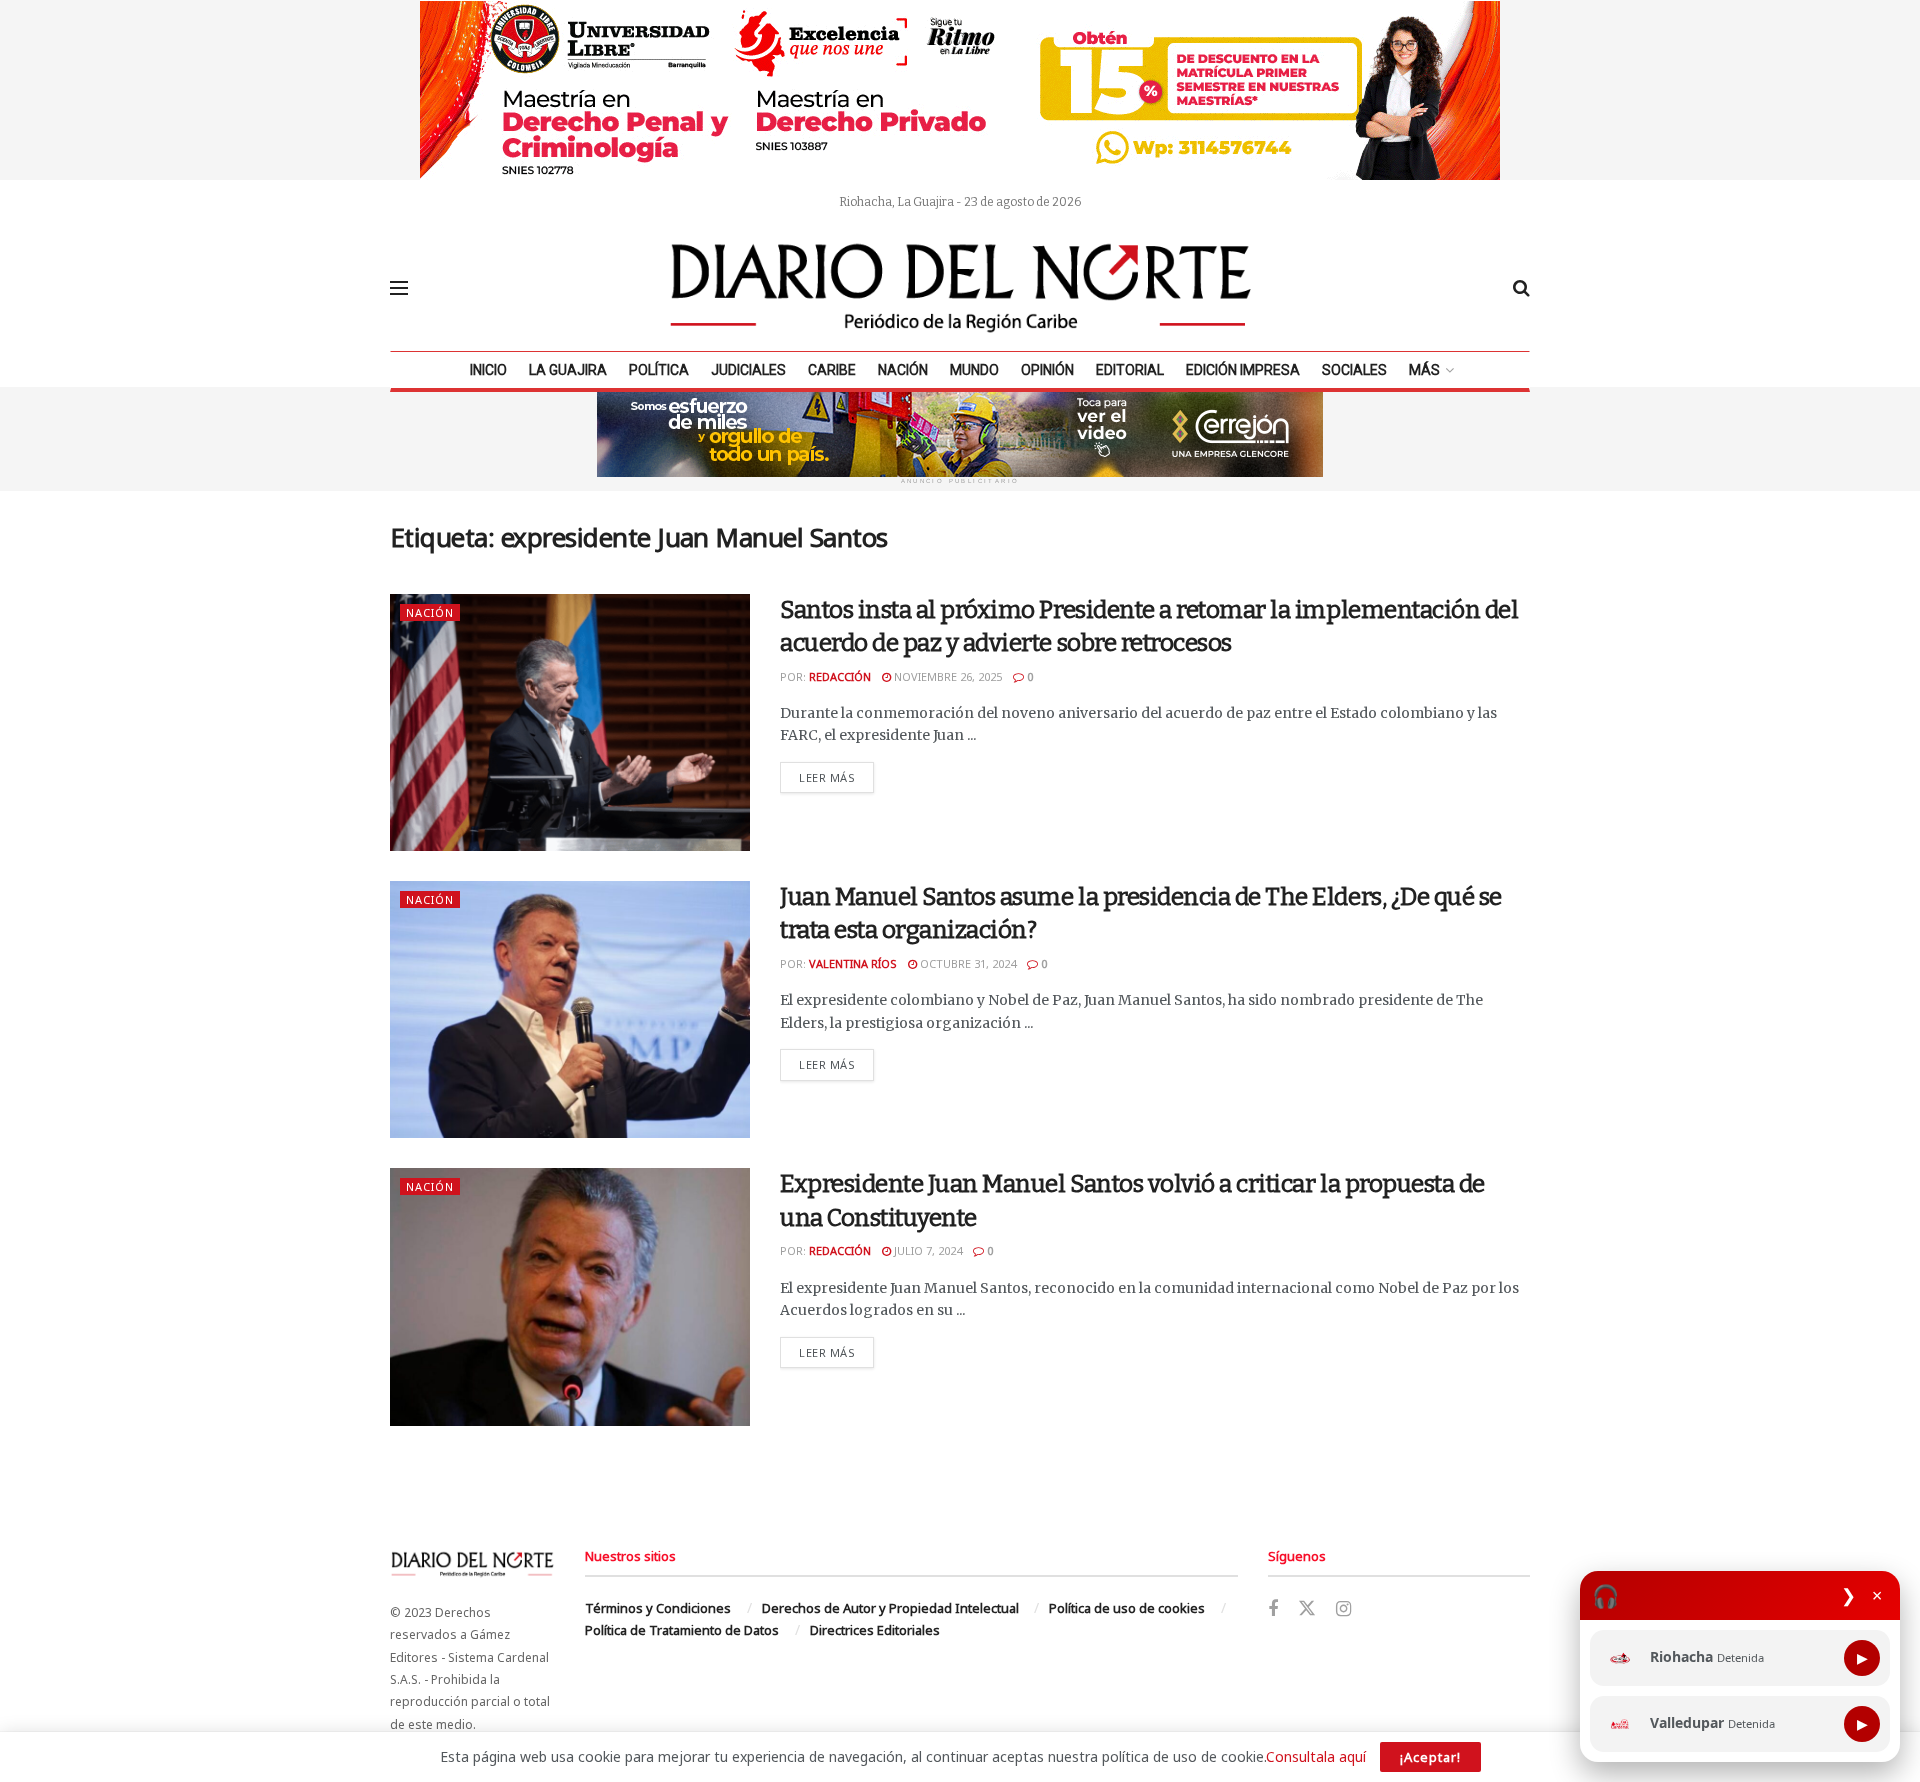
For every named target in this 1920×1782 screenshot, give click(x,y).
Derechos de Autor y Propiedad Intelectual (890, 1608)
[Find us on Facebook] (1273, 1609)
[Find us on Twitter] (1307, 1609)
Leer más (836, 777)
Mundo (974, 370)
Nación (903, 370)
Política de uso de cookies (1127, 1608)
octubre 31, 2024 (966, 963)
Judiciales (748, 370)
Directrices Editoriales (875, 1630)
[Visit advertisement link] (960, 90)
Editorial (1130, 370)
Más (1424, 370)
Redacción (840, 676)
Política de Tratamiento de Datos (682, 1630)
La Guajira (568, 370)
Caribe (832, 370)
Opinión (1047, 370)
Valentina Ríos (853, 963)
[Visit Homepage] (961, 288)
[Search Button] (1521, 288)
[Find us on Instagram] (1343, 1609)
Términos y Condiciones (658, 1608)
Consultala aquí (1316, 1756)
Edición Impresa (1243, 370)
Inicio (488, 370)
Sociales (1354, 370)
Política (659, 370)
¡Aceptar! (1430, 1757)
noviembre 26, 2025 (946, 676)
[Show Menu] (399, 288)
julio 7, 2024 (926, 1250)
